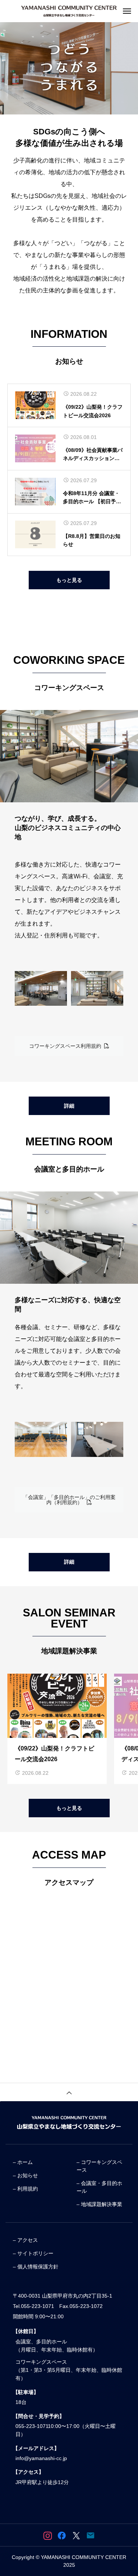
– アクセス (25, 2240)
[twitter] (76, 2535)
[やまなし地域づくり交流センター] (69, 11)
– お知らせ (25, 2175)
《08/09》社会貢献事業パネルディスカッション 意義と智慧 (93, 455)
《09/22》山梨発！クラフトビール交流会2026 (93, 411)
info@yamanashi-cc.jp (41, 2458)
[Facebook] (62, 2535)
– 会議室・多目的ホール (99, 2187)
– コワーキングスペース (99, 2166)
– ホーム (23, 2162)
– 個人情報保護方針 (36, 2267)
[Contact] (91, 2535)
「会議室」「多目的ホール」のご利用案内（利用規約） (69, 1500)
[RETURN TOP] (69, 2092)
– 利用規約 (25, 2189)
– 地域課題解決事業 (99, 2204)
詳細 (69, 1106)
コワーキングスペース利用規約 (67, 1046)
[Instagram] (48, 2535)
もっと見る (69, 580)
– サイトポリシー (33, 2253)
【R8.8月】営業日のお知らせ (92, 540)
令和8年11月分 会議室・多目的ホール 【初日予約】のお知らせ (91, 498)
